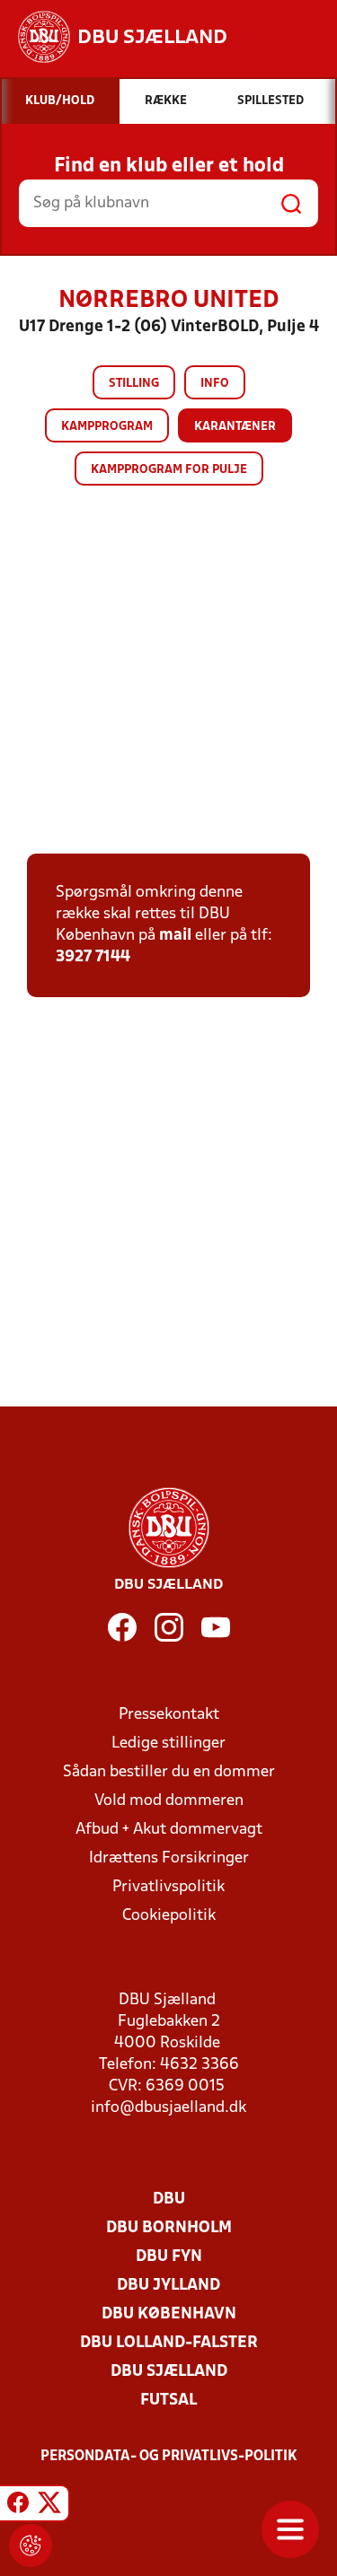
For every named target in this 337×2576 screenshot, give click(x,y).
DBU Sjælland (169, 2372)
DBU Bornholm (169, 2228)
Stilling (134, 384)
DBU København (169, 2314)
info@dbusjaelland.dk (168, 2108)
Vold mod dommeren (169, 1801)
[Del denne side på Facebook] (18, 2506)
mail (175, 936)
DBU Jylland (168, 2286)
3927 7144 (93, 957)
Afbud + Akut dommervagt (169, 1830)
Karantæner (235, 427)
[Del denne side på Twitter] (49, 2506)
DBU (169, 2199)
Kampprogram (107, 427)
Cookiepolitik (169, 1916)
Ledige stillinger (168, 1744)
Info (215, 384)
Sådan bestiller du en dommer (169, 1772)
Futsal (168, 2401)
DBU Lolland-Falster (169, 2343)
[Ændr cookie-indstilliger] (31, 2545)
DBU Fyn (169, 2257)
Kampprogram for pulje (169, 470)
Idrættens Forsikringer (169, 1858)
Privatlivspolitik (168, 1887)
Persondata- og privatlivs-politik (169, 2457)
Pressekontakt (169, 1715)
